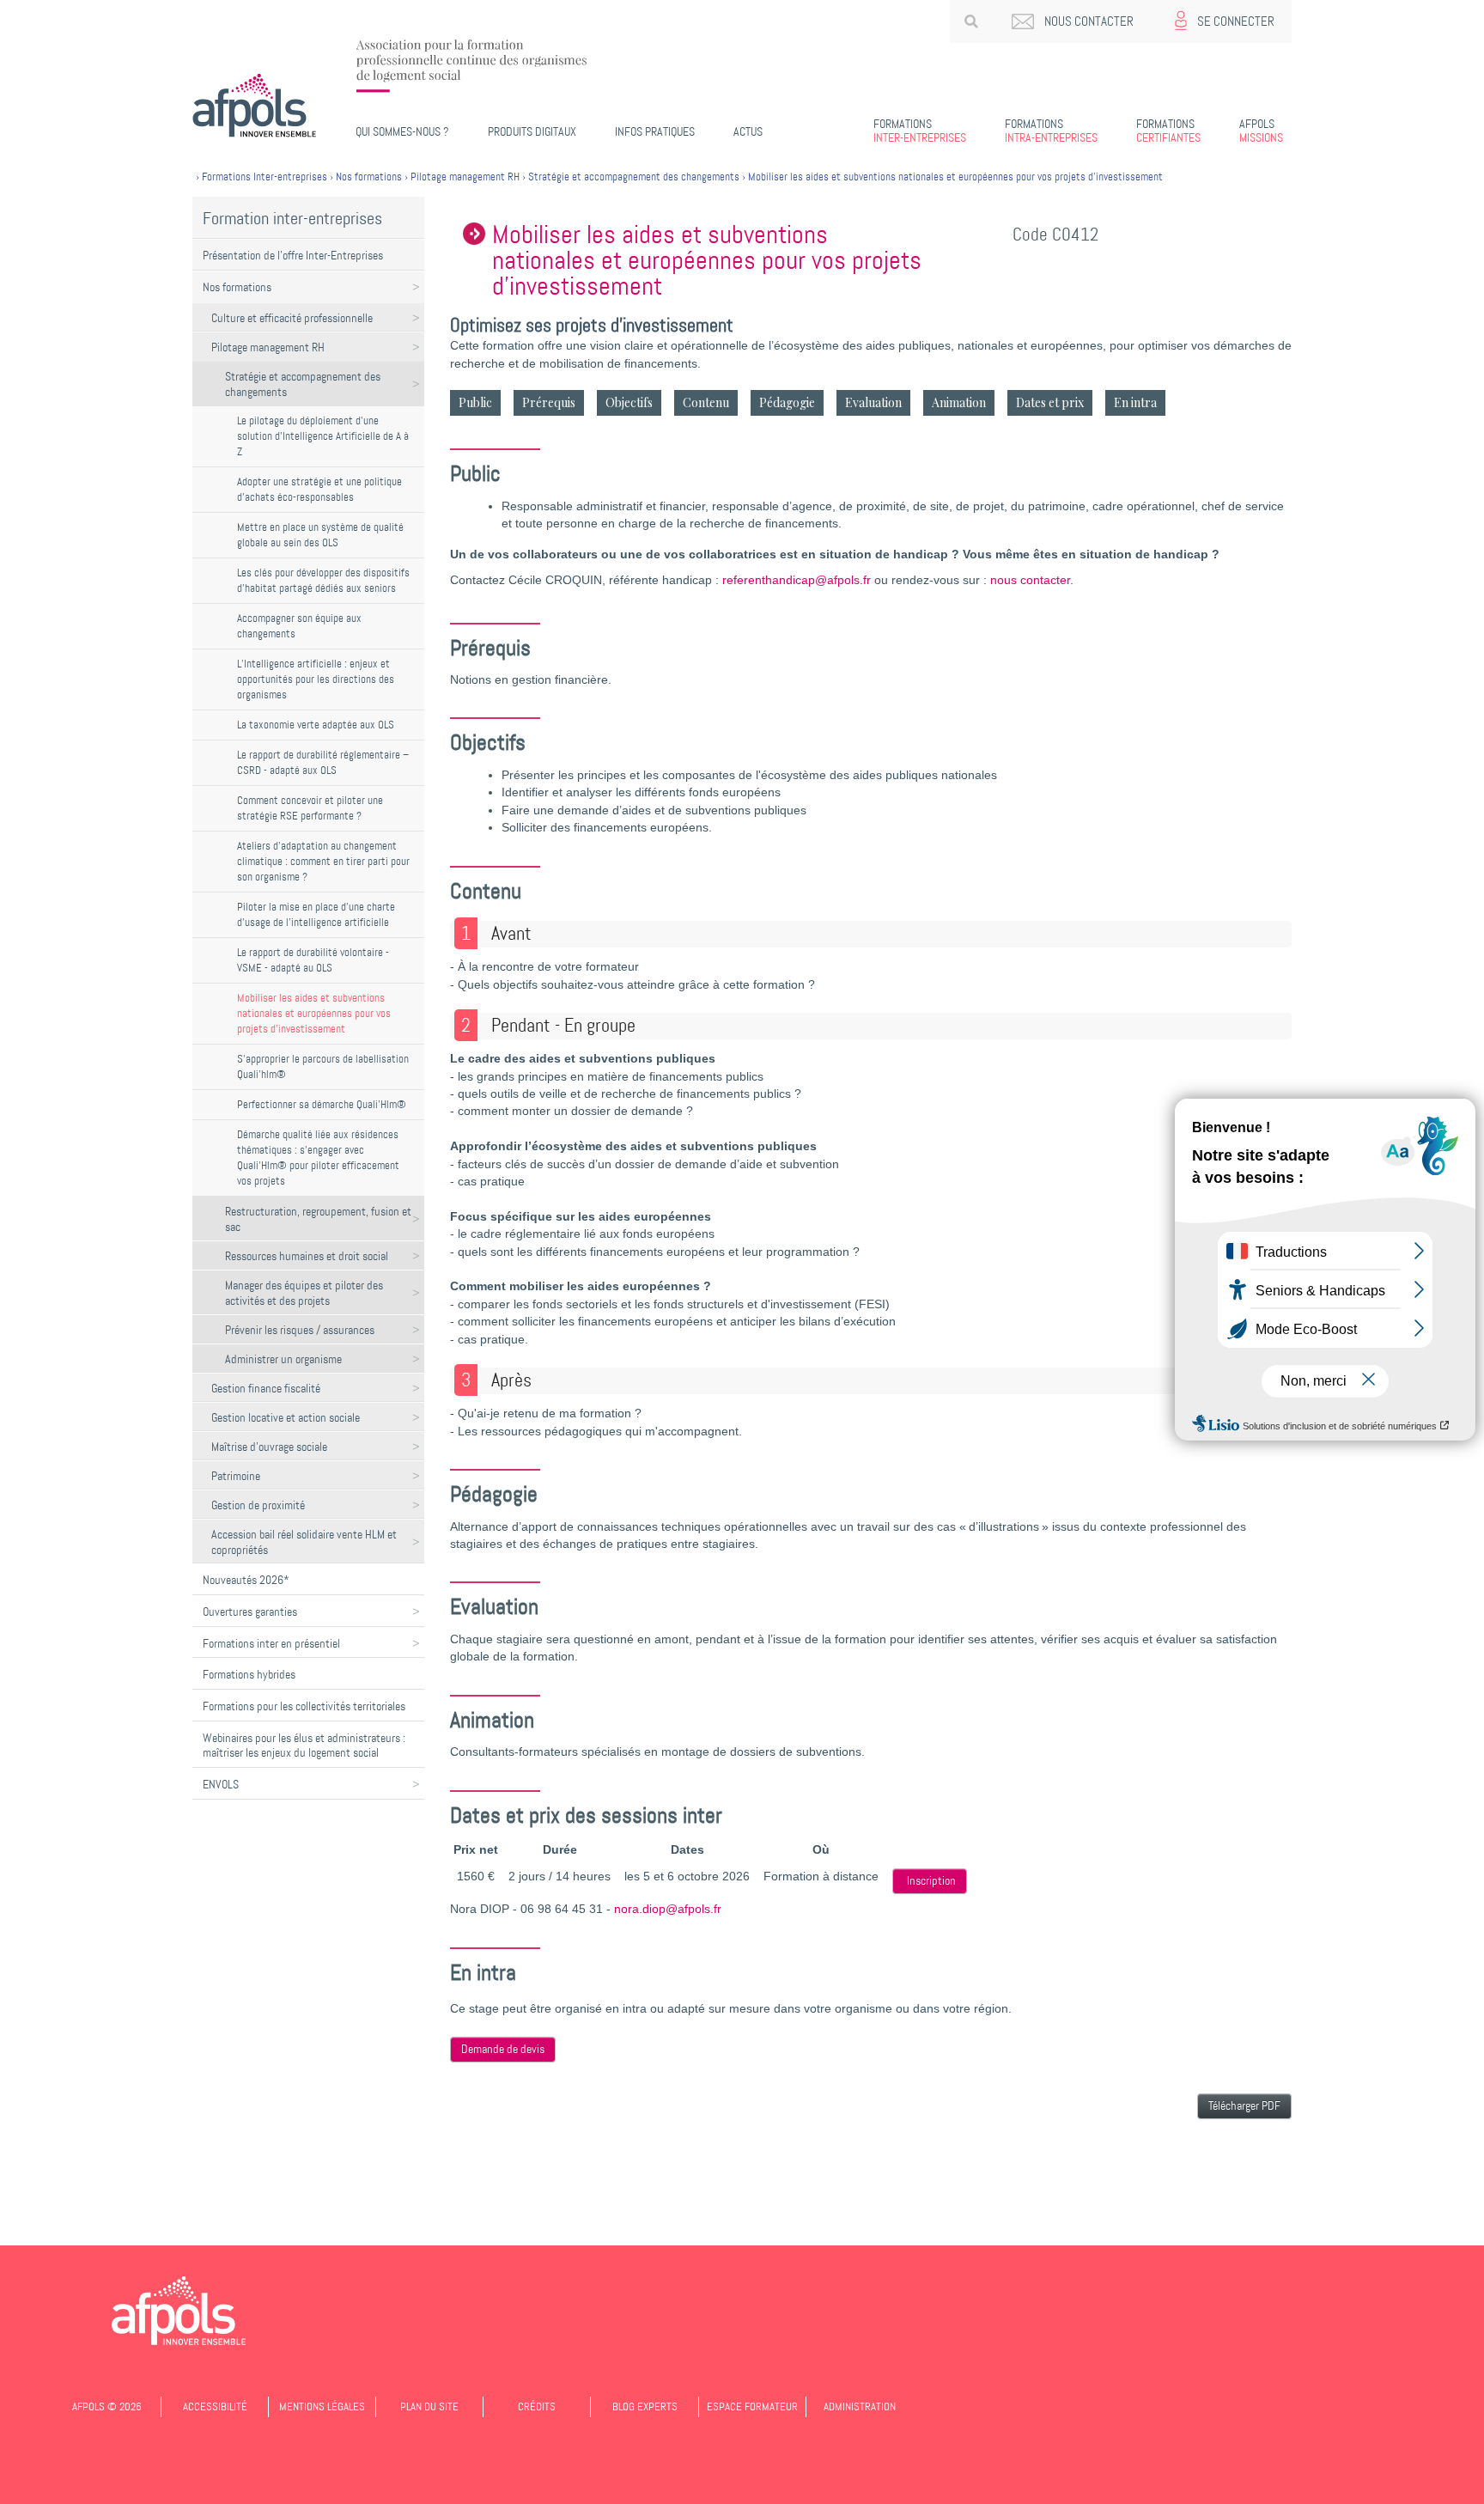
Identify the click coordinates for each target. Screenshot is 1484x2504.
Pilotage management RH (268, 347)
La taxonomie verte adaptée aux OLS (316, 725)
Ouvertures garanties (250, 1611)
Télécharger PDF (1244, 2106)
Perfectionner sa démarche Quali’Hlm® (322, 1104)
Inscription (931, 1881)
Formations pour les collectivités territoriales (304, 1706)
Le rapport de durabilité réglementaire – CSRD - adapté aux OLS (323, 762)
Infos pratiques (655, 131)
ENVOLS (221, 1784)
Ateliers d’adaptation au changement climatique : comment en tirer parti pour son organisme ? (323, 861)
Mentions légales (322, 2407)
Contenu (706, 402)
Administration (860, 2407)
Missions (1261, 131)
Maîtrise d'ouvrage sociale (269, 1447)
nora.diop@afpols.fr (668, 1909)
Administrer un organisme (283, 1359)
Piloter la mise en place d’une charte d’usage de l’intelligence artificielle (316, 914)
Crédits (537, 2407)
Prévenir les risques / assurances (300, 1330)
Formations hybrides (249, 1674)
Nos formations (237, 287)
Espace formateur (752, 2407)
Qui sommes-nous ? (402, 131)
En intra (1135, 402)
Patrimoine (236, 1476)
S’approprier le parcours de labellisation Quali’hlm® (323, 1066)
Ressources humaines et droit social (307, 1256)
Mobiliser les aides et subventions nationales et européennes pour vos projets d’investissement (314, 1013)
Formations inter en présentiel (271, 1643)
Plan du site (429, 2407)
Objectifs (629, 402)
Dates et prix (1050, 402)
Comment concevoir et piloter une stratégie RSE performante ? (310, 808)
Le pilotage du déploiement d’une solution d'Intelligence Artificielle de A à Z (323, 436)
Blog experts (645, 2407)
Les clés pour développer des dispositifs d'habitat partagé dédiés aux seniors (323, 580)
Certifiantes (1168, 131)
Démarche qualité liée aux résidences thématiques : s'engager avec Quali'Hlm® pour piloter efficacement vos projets (318, 1158)
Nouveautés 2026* (246, 1580)
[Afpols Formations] (179, 2311)
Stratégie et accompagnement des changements (303, 384)
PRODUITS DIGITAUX (532, 131)
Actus (748, 131)
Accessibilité (215, 2407)
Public (475, 402)
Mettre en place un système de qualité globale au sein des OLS (320, 535)
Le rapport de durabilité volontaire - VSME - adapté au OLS (313, 960)
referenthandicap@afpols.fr (797, 580)
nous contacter (1030, 580)
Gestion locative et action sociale (286, 1417)
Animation (959, 402)
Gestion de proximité (258, 1505)
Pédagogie (787, 402)
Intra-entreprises (1051, 131)
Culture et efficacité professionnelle (292, 318)
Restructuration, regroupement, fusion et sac (318, 1219)
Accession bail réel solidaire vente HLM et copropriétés (304, 1542)
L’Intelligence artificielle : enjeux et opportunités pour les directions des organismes (316, 679)
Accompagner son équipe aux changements (299, 626)
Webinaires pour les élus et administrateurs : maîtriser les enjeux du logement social (304, 1745)
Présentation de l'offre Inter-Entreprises (293, 255)
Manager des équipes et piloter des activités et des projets (304, 1293)
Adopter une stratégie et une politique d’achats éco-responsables (319, 489)
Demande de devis (503, 2049)
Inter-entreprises (920, 131)
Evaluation (873, 402)
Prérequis (549, 402)
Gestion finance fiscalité (266, 1388)
